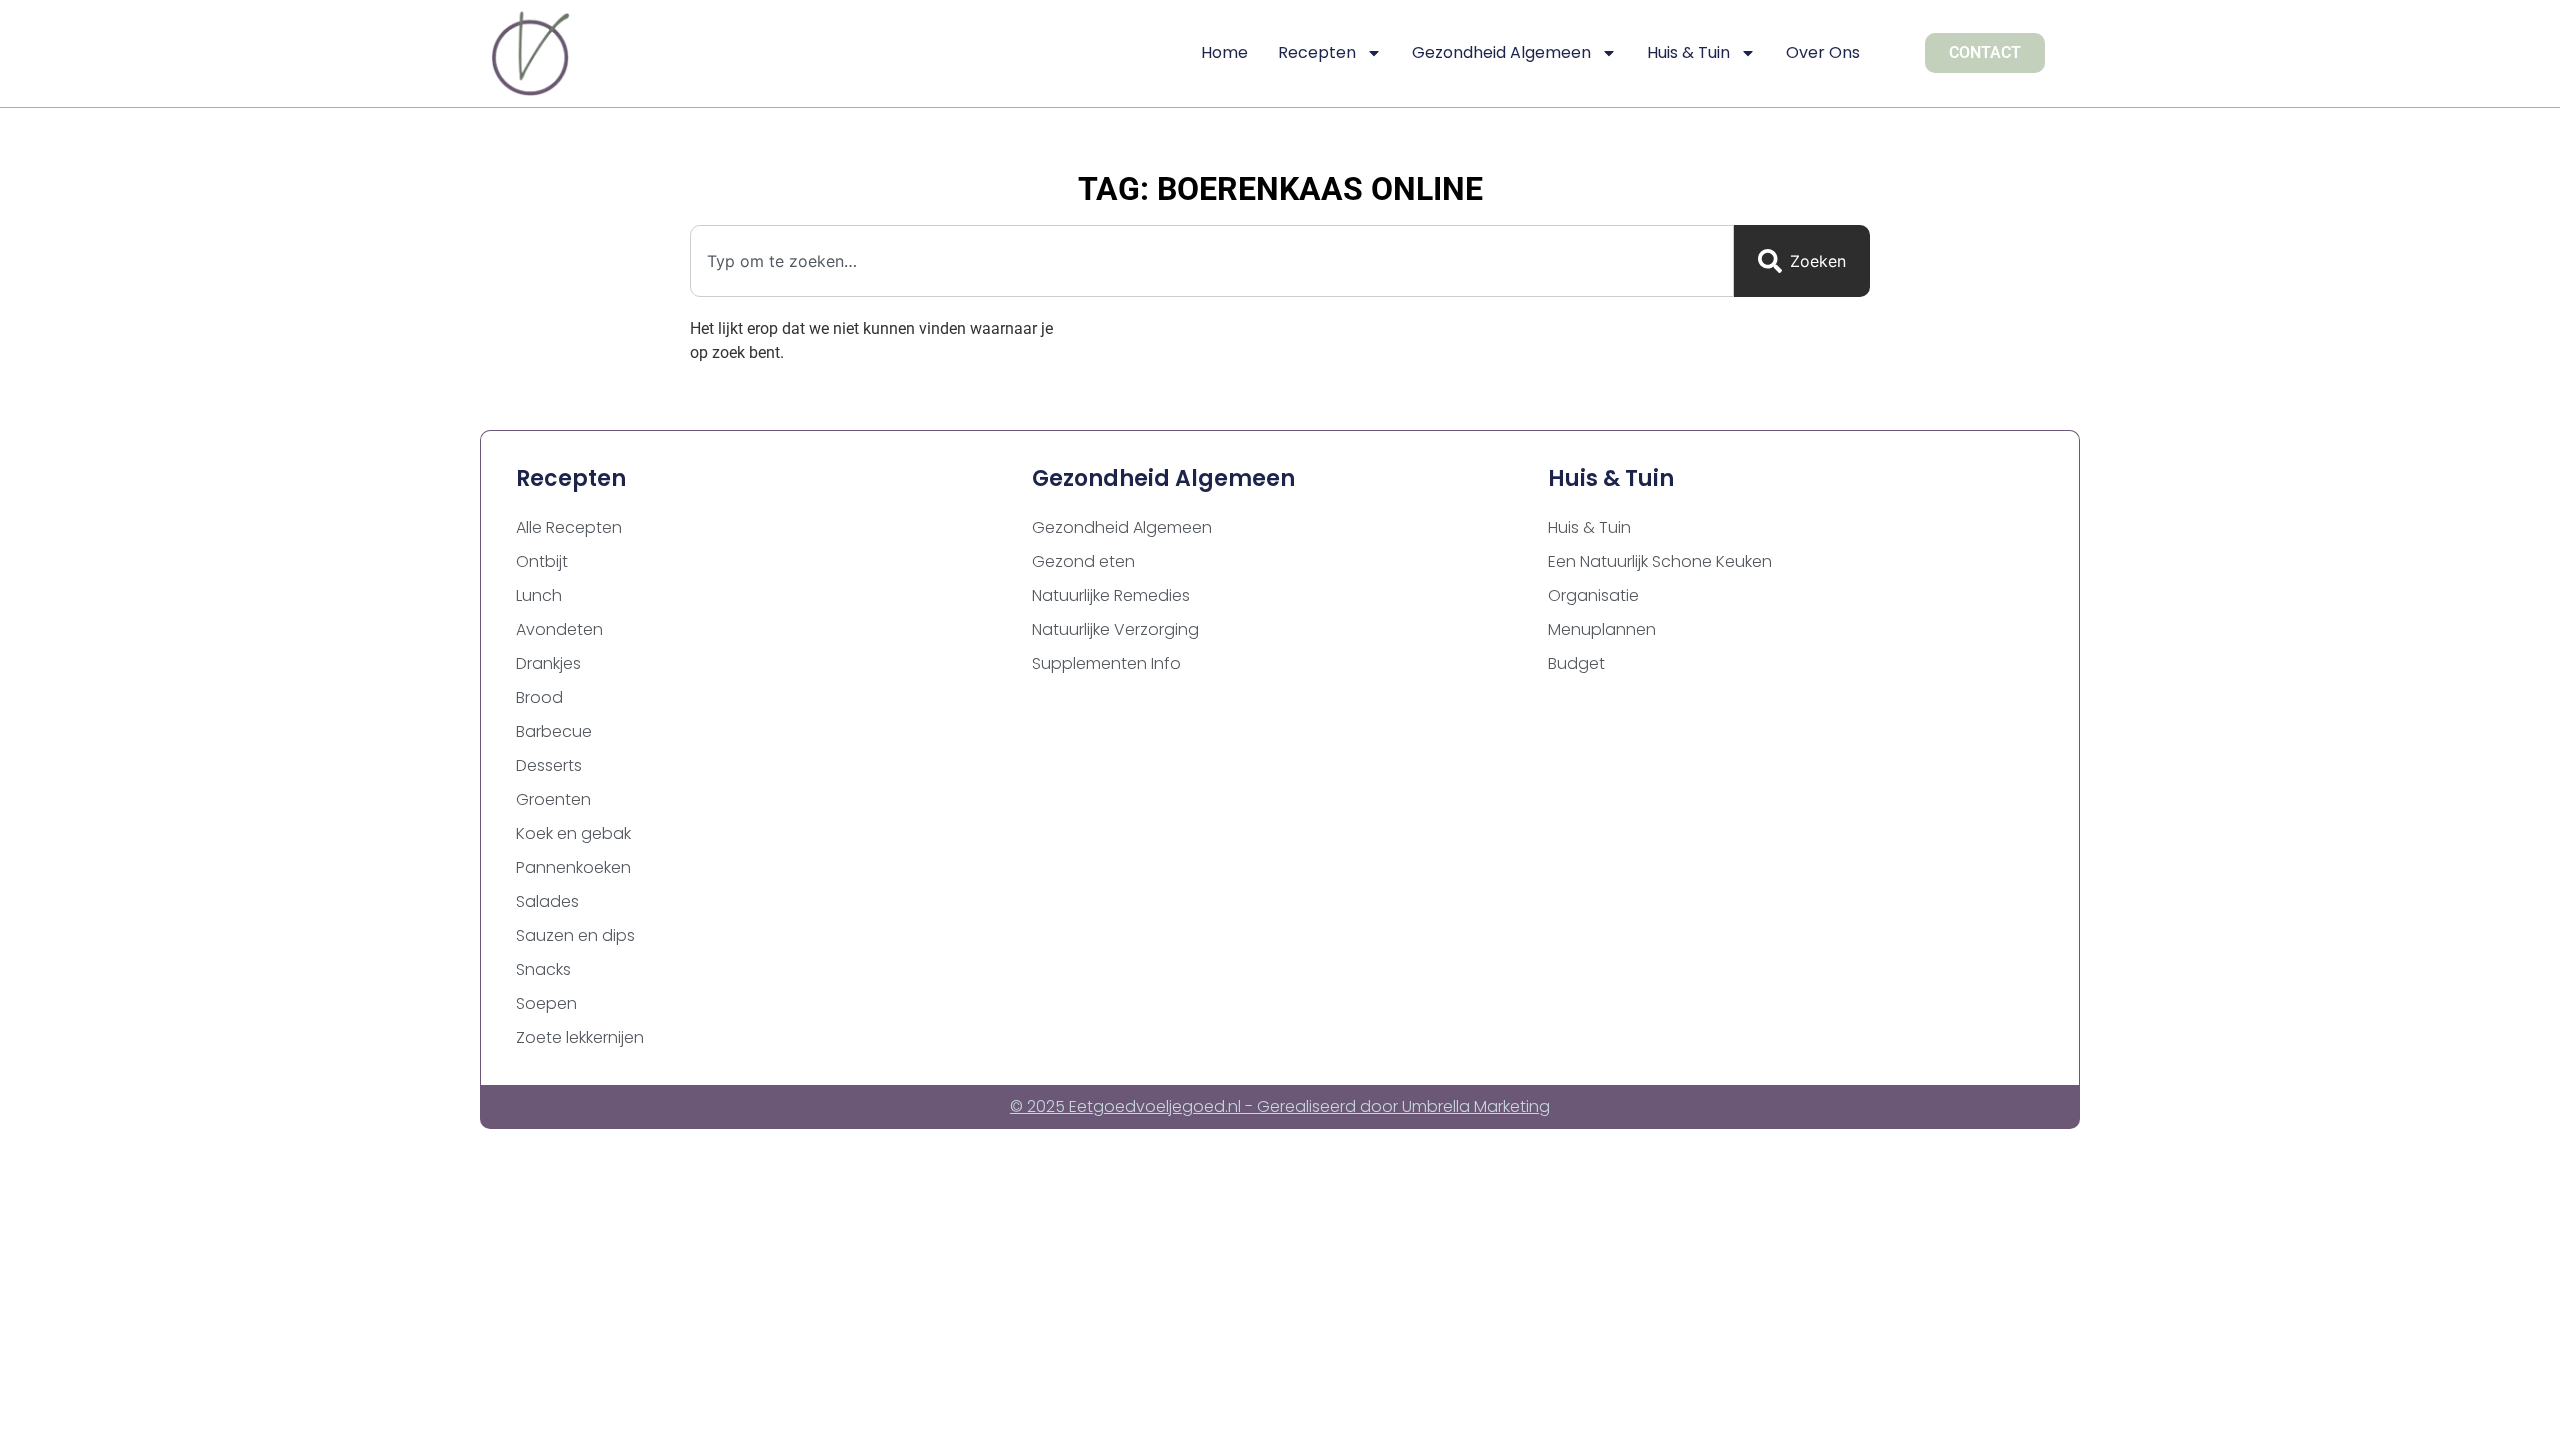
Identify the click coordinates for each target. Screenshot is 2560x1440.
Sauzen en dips (575, 935)
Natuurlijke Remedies (1111, 595)
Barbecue (554, 731)
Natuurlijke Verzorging (1115, 629)
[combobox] (1212, 261)
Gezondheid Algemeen (1501, 52)
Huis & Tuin (1688, 52)
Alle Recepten (569, 527)
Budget (1576, 663)
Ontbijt (542, 561)
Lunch (539, 595)
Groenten (553, 799)
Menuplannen (1602, 629)
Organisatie (1593, 595)
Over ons (1823, 52)
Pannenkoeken (573, 867)
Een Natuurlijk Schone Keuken (1660, 561)
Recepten (1317, 52)
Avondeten (559, 629)
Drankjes (548, 663)
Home (1224, 52)
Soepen (546, 1003)
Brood (539, 697)
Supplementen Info (1106, 663)
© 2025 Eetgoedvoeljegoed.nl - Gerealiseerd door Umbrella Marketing (1280, 1106)
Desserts (549, 765)
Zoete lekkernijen (580, 1037)
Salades (547, 901)
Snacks (543, 969)
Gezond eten (1083, 561)
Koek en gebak (573, 833)
